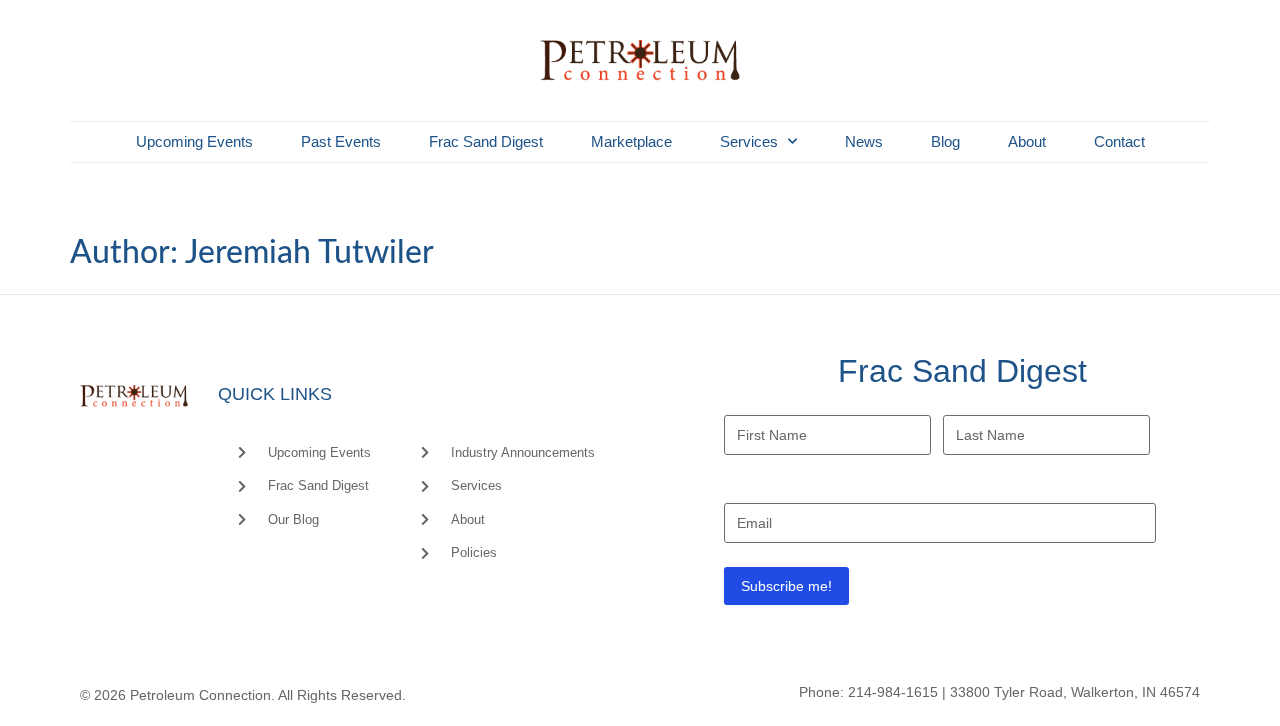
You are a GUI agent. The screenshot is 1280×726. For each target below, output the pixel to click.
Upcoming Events (194, 141)
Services (749, 141)
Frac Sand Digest (486, 141)
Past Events (341, 141)
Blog (945, 141)
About (1027, 141)
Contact (1119, 141)
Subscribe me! (786, 586)
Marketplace (631, 141)
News (864, 141)
